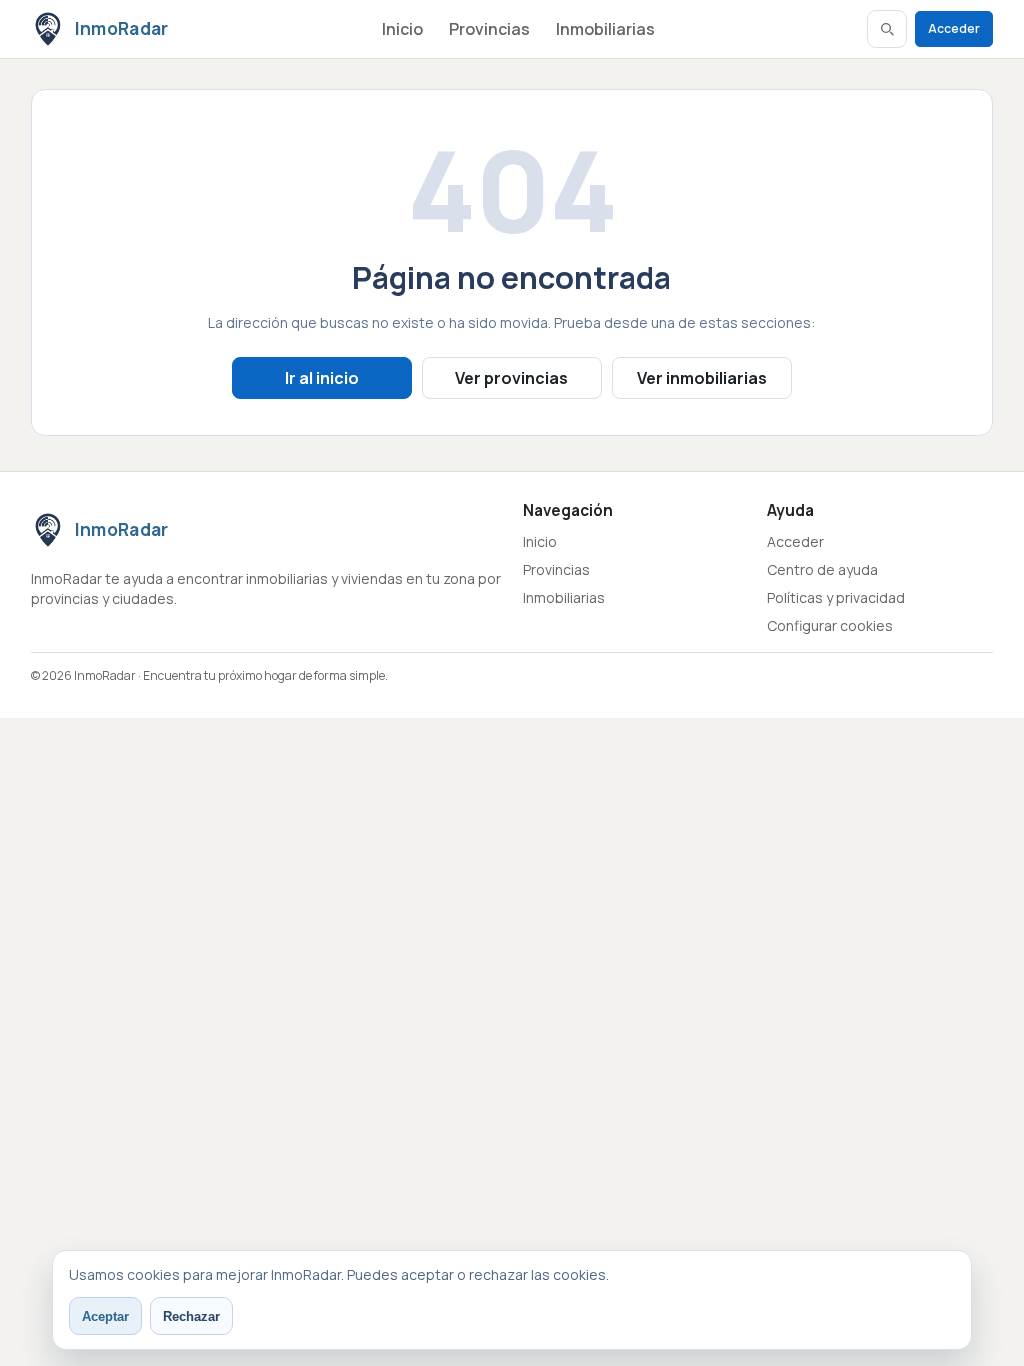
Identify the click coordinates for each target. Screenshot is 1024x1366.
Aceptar (105, 1316)
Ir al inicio (322, 378)
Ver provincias (511, 378)
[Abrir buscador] (887, 29)
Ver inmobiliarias (702, 378)
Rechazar (191, 1316)
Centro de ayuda (822, 569)
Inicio (402, 29)
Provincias (489, 29)
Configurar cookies (830, 625)
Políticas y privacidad (836, 597)
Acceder (954, 28)
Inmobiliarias (605, 29)
